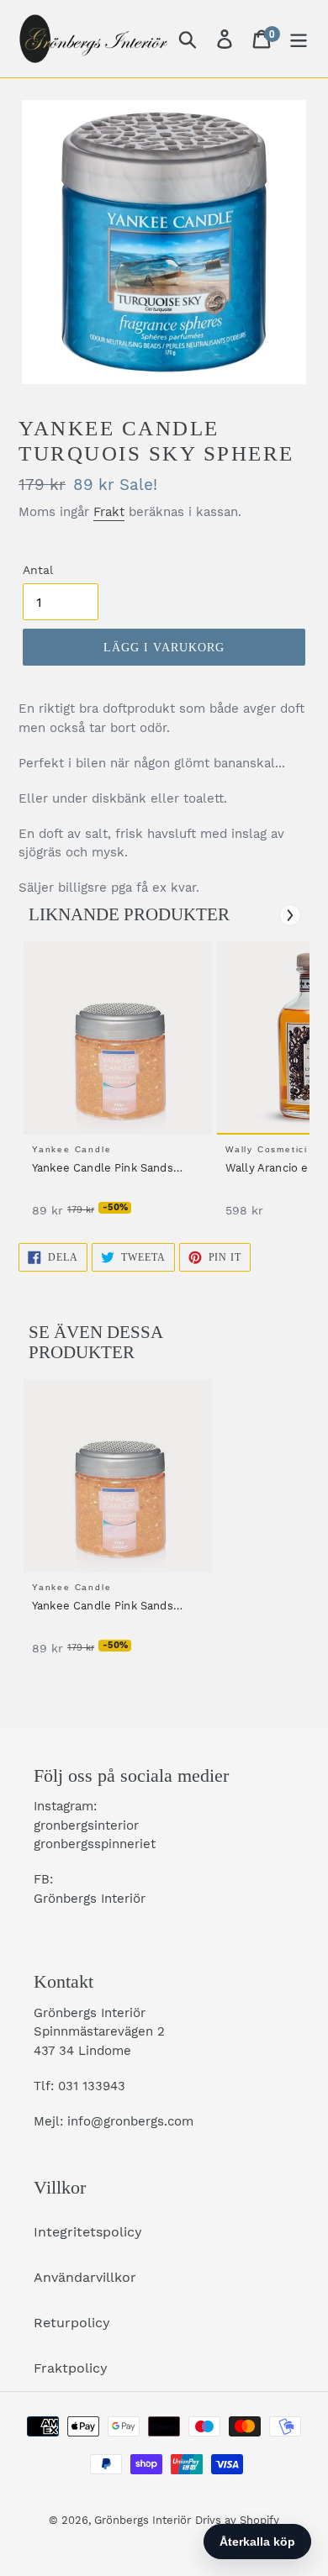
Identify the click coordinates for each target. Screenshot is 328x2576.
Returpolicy (72, 2323)
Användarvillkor (85, 2277)
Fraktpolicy (71, 2368)
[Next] (290, 915)
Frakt (109, 512)
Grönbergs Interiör (143, 2520)
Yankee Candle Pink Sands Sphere (103, 1169)
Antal (38, 570)
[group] (115, 1088)
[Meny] (299, 39)
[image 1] (120, 1038)
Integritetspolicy (88, 2232)
